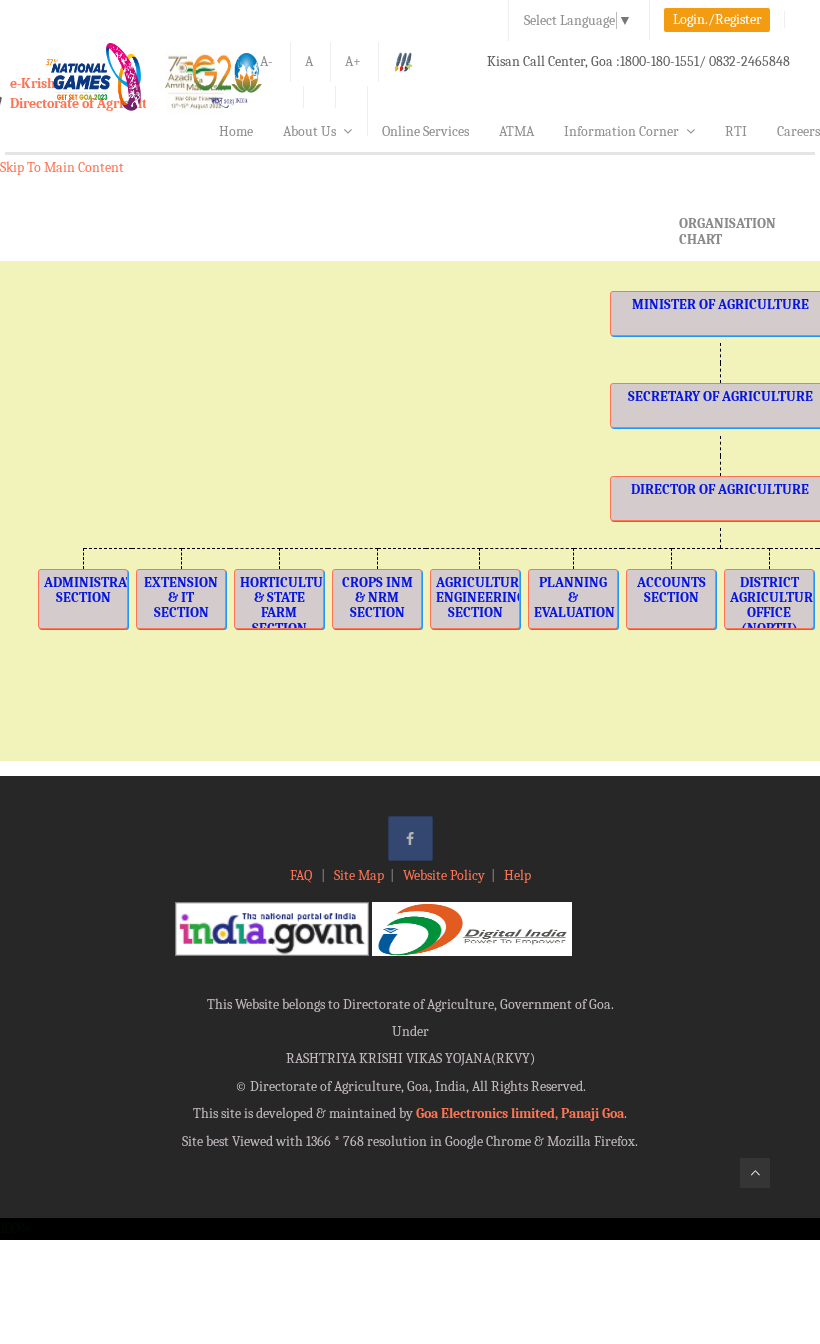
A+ (353, 61)
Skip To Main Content (62, 167)
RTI (736, 131)
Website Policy (444, 875)
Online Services (425, 131)
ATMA (516, 131)
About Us (309, 131)
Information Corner (621, 131)
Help (517, 875)
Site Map (359, 875)
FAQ (302, 875)
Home (236, 131)
